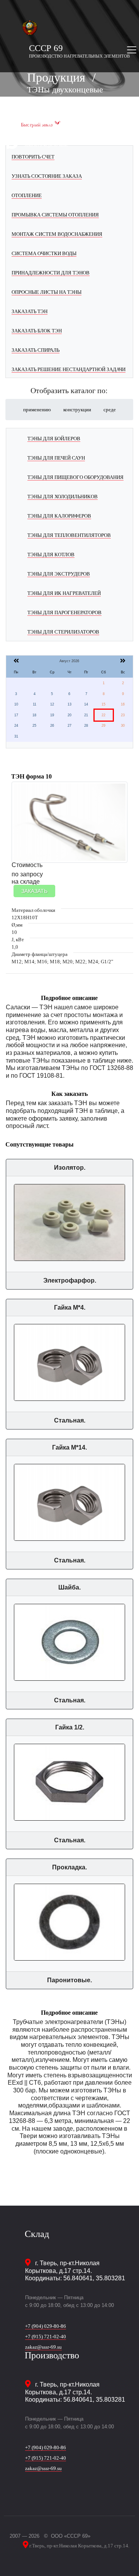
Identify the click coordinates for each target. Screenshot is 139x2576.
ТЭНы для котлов (51, 555)
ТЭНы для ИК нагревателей (64, 593)
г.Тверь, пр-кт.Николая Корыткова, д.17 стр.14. (79, 2546)
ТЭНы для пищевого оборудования (75, 477)
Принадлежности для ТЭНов (51, 273)
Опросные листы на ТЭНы (47, 292)
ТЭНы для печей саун (56, 458)
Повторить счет (33, 157)
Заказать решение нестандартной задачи (69, 369)
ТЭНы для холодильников (63, 497)
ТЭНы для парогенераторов (64, 612)
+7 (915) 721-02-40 (46, 2337)
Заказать (34, 891)
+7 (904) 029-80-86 (46, 2326)
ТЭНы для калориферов (59, 516)
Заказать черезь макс (46, 145)
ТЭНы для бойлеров (54, 439)
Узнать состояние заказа (47, 176)
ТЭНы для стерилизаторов (63, 632)
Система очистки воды (44, 253)
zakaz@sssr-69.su (43, 2347)
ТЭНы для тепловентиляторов (69, 535)
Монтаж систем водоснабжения (57, 234)
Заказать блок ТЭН (37, 331)
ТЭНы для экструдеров (59, 574)
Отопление (27, 195)
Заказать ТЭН (30, 311)
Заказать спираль (36, 350)
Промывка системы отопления (55, 215)
